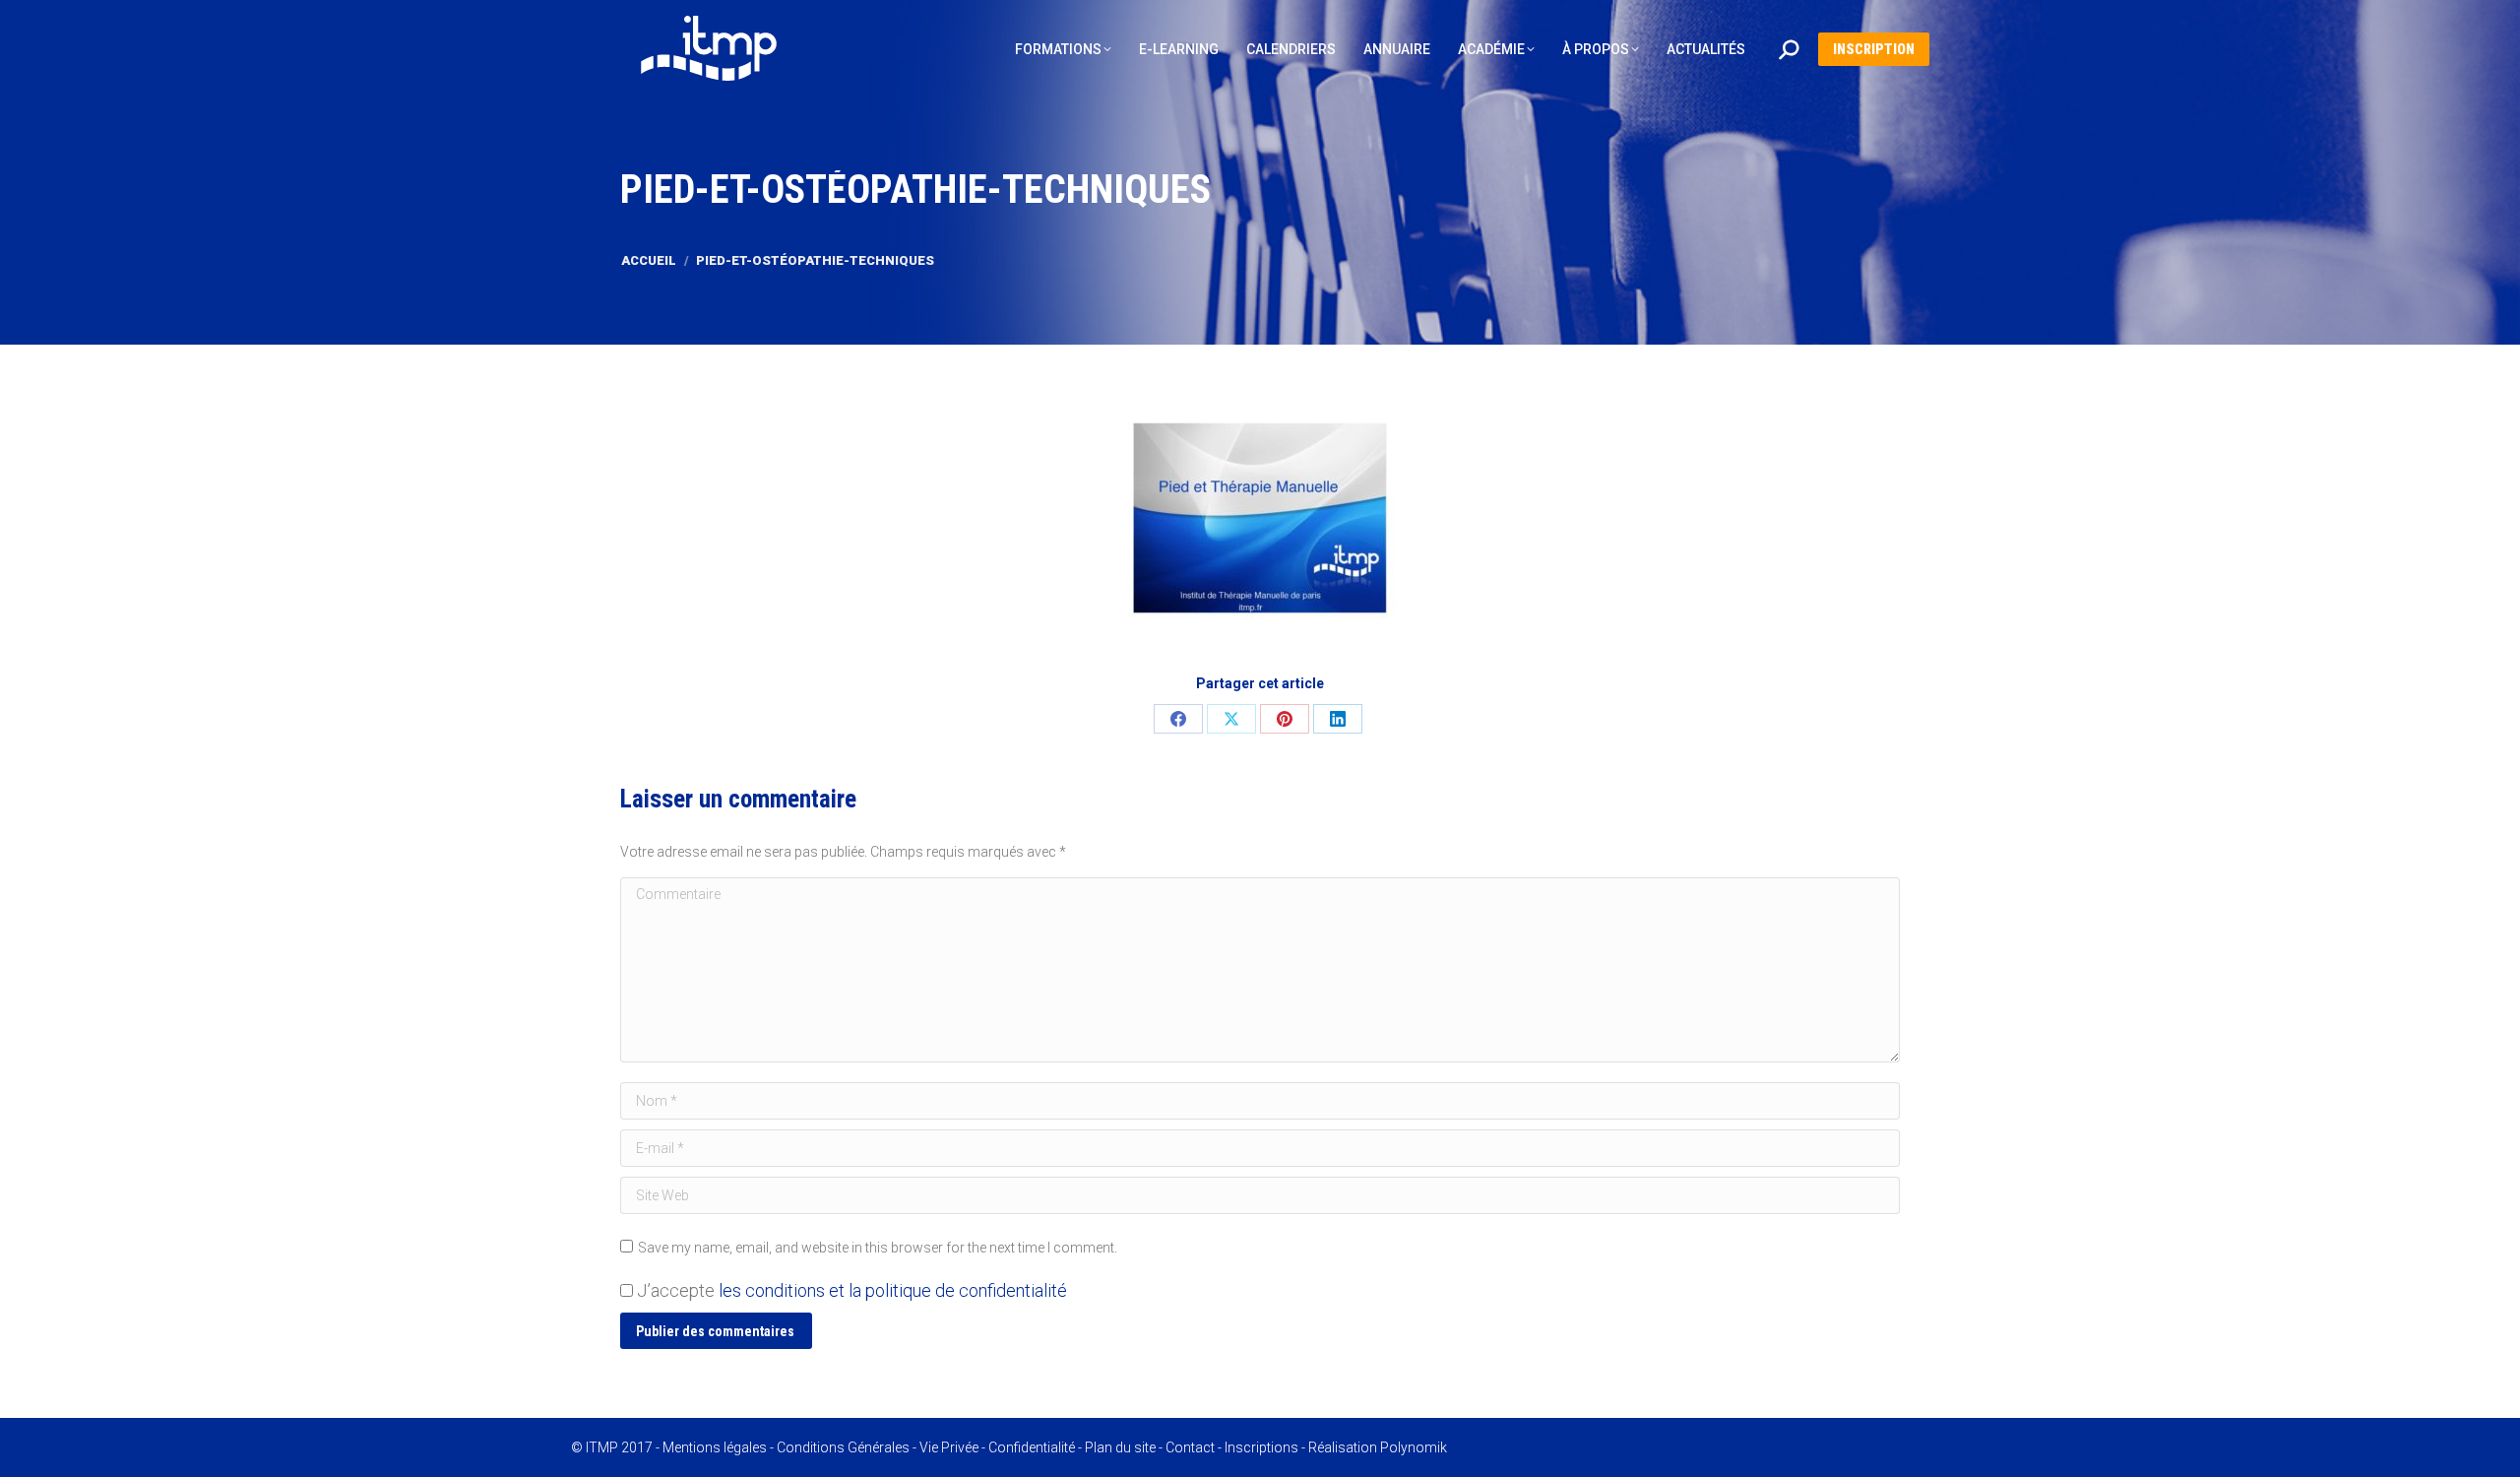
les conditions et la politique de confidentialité (893, 1290)
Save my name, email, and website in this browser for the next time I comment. (878, 1248)
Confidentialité (1032, 1447)
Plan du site (1120, 1447)
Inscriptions (1261, 1447)
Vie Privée (949, 1447)
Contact (1190, 1447)
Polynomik (1414, 1447)
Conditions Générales (843, 1447)
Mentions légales (715, 1447)
